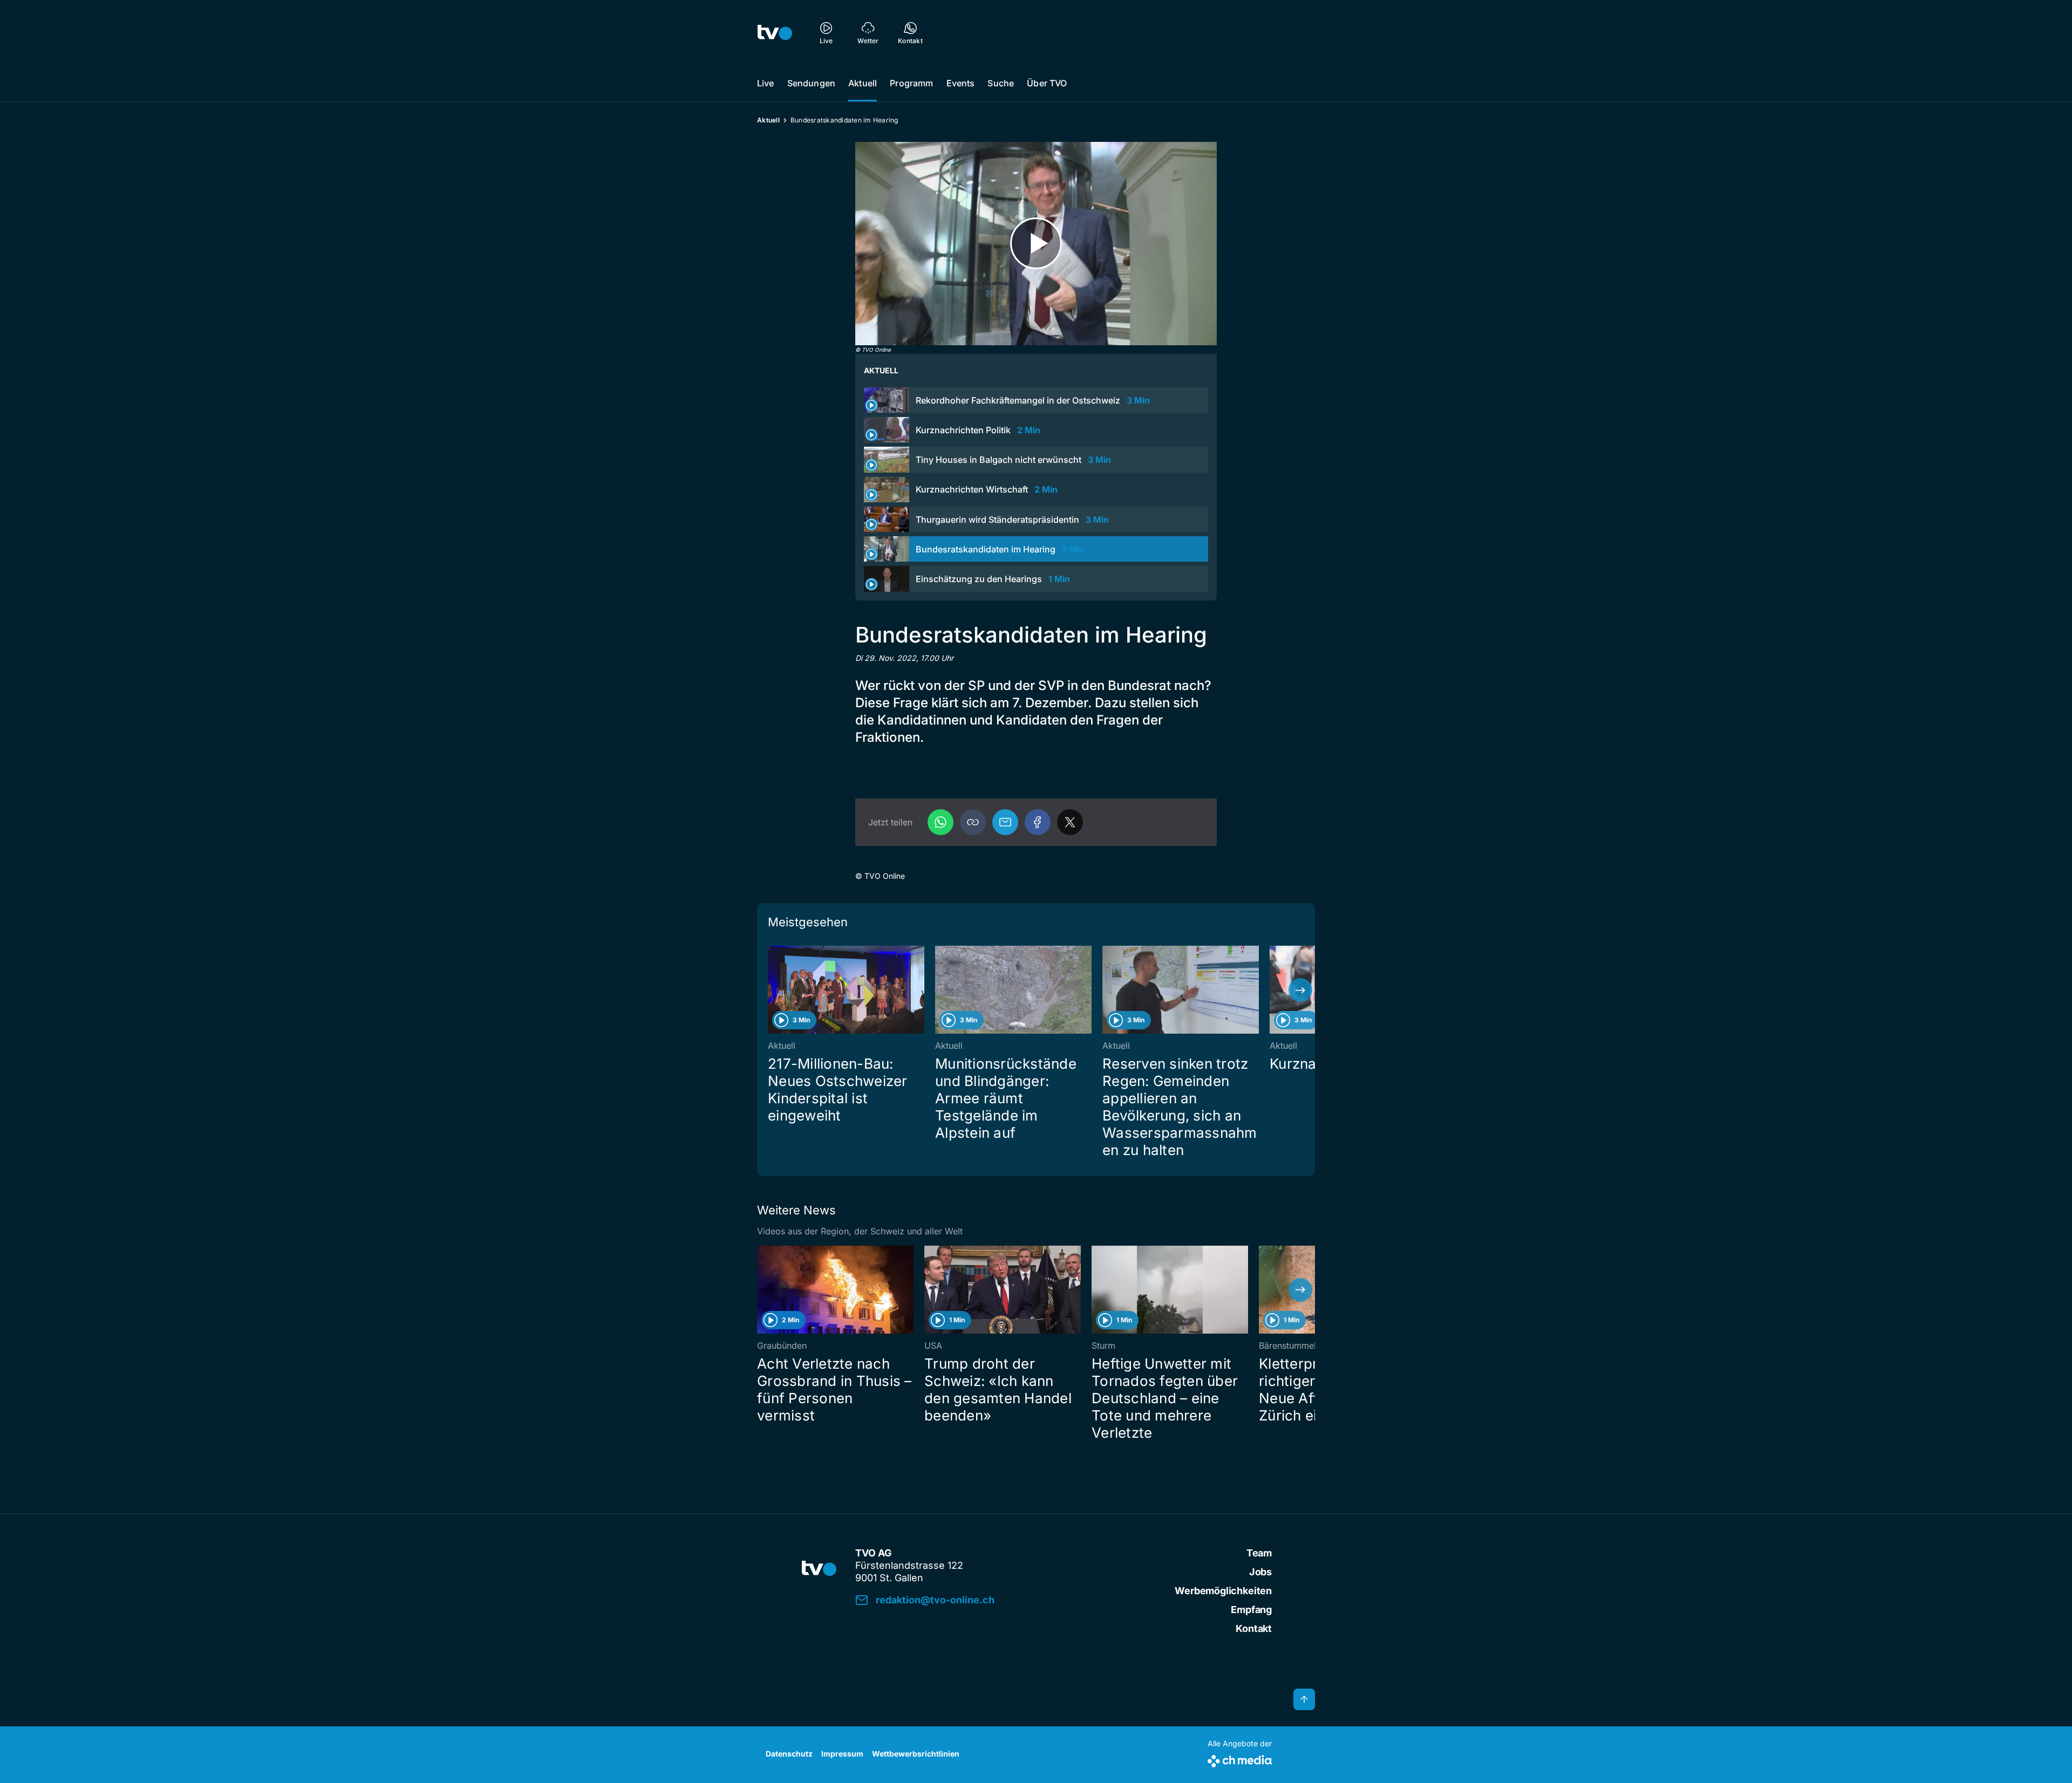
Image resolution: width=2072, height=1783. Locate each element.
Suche (1001, 83)
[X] (1070, 822)
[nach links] (772, 990)
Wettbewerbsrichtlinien (916, 1754)
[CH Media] (1240, 1759)
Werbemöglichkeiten (1223, 1591)
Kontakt (1254, 1628)
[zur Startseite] (775, 32)
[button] (973, 822)
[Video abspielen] (1036, 244)
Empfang (1251, 1610)
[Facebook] (1038, 822)
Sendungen (811, 83)
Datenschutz (789, 1754)
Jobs (1260, 1572)
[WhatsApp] (940, 822)
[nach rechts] (1300, 990)
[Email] (1005, 822)
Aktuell (863, 83)
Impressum (842, 1754)
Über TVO (1047, 83)
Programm (911, 83)
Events (961, 83)
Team (1259, 1553)
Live (766, 83)
